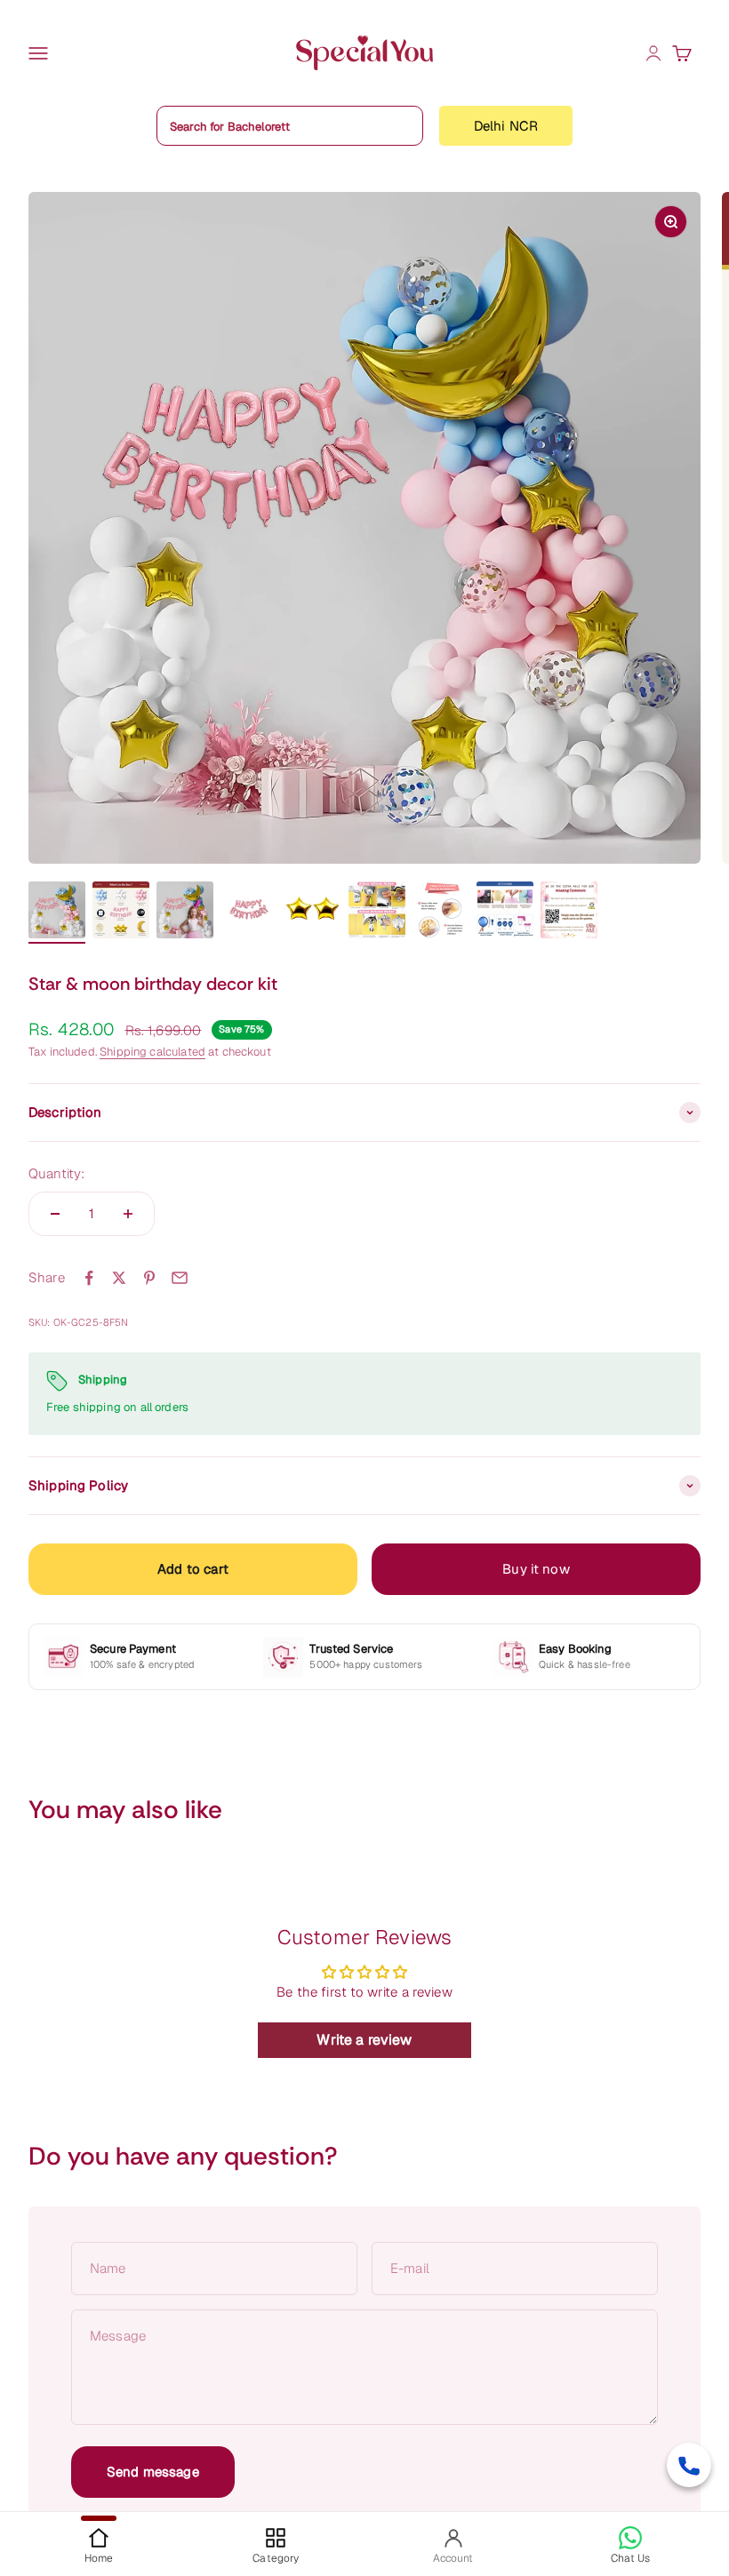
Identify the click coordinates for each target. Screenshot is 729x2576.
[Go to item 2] (121, 913)
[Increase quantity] (128, 1214)
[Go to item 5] (313, 913)
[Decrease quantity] (55, 1214)
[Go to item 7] (441, 913)
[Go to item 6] (377, 913)
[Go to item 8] (505, 913)
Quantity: (56, 1173)
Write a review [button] (364, 2040)
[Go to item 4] (249, 913)
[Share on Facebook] (89, 1278)
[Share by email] (180, 1278)
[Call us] (689, 2465)
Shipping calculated (152, 1052)
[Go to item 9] (569, 913)
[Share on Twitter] (119, 1278)
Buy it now (536, 1569)
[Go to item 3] (185, 913)
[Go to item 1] (57, 913)
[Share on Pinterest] (149, 1278)
